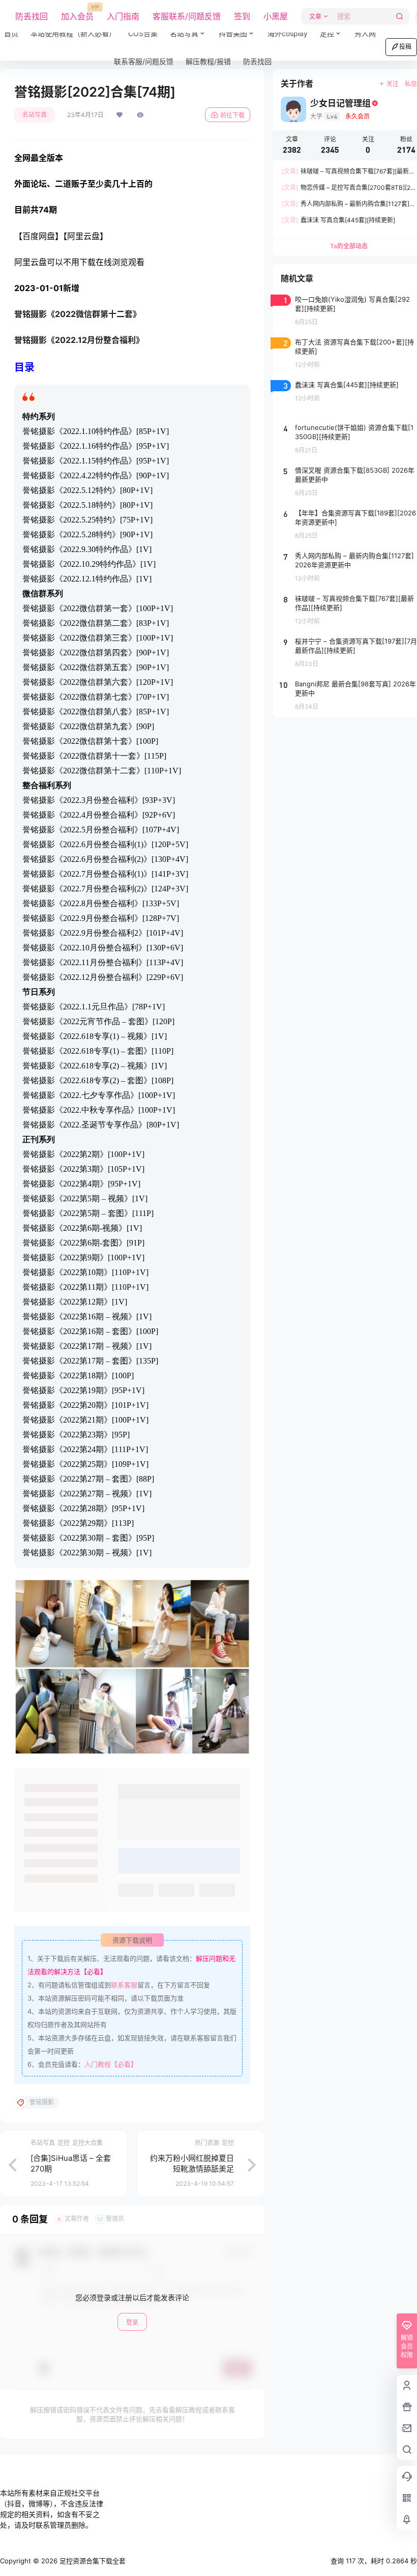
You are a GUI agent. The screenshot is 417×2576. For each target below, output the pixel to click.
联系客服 (124, 1985)
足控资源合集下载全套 (92, 2561)
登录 (132, 2322)
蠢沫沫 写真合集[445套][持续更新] (338, 220)
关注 (393, 84)
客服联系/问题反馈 (187, 16)
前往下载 (232, 115)
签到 (242, 16)
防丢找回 (32, 16)
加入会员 (77, 13)
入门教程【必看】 (111, 2064)
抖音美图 (233, 33)
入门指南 (123, 16)
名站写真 (191, 29)
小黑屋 (276, 16)
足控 (327, 33)
